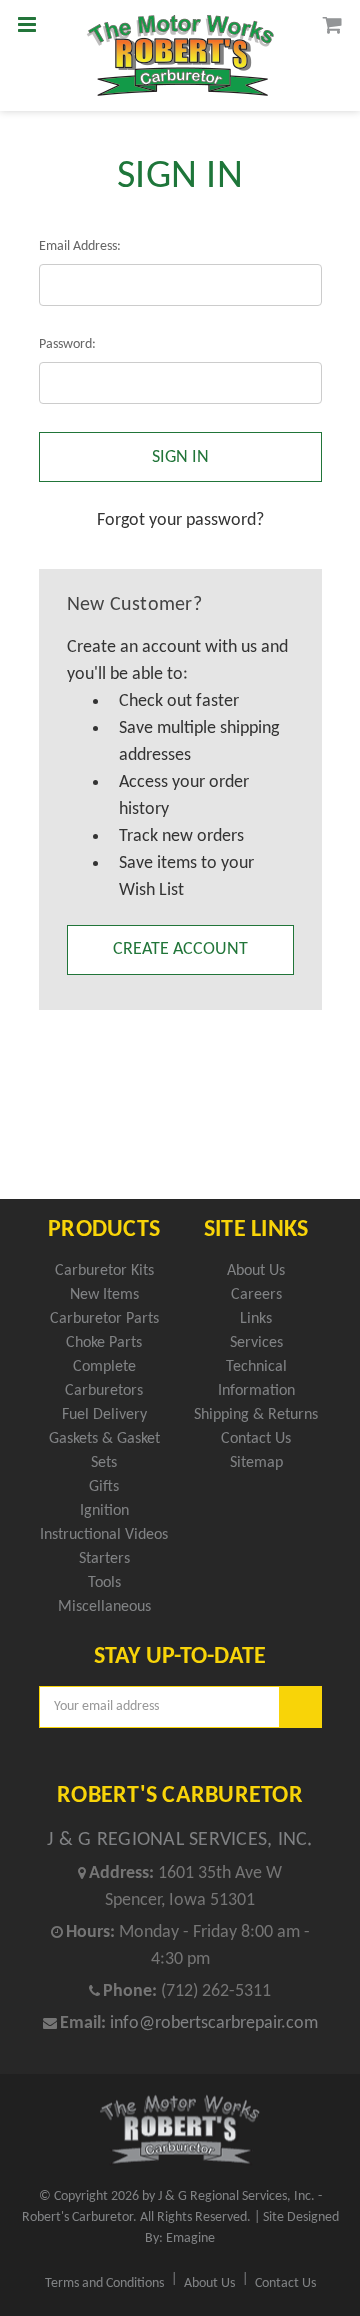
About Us (256, 1271)
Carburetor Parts (104, 1319)
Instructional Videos (104, 1535)
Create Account (180, 949)
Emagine (190, 2238)
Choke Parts (104, 1343)
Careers (256, 1295)
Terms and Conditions (104, 2283)
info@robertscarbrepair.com (214, 2023)
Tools (104, 1583)
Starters (104, 1559)
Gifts (104, 1487)
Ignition (104, 1511)
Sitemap (256, 1463)
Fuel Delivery (104, 1415)
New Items (104, 1295)
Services (256, 1343)
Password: (67, 344)
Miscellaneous (104, 1607)
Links (256, 1319)
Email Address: (80, 246)
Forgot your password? (180, 520)
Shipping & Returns (256, 1415)
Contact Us (256, 1439)
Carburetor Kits (104, 1271)
